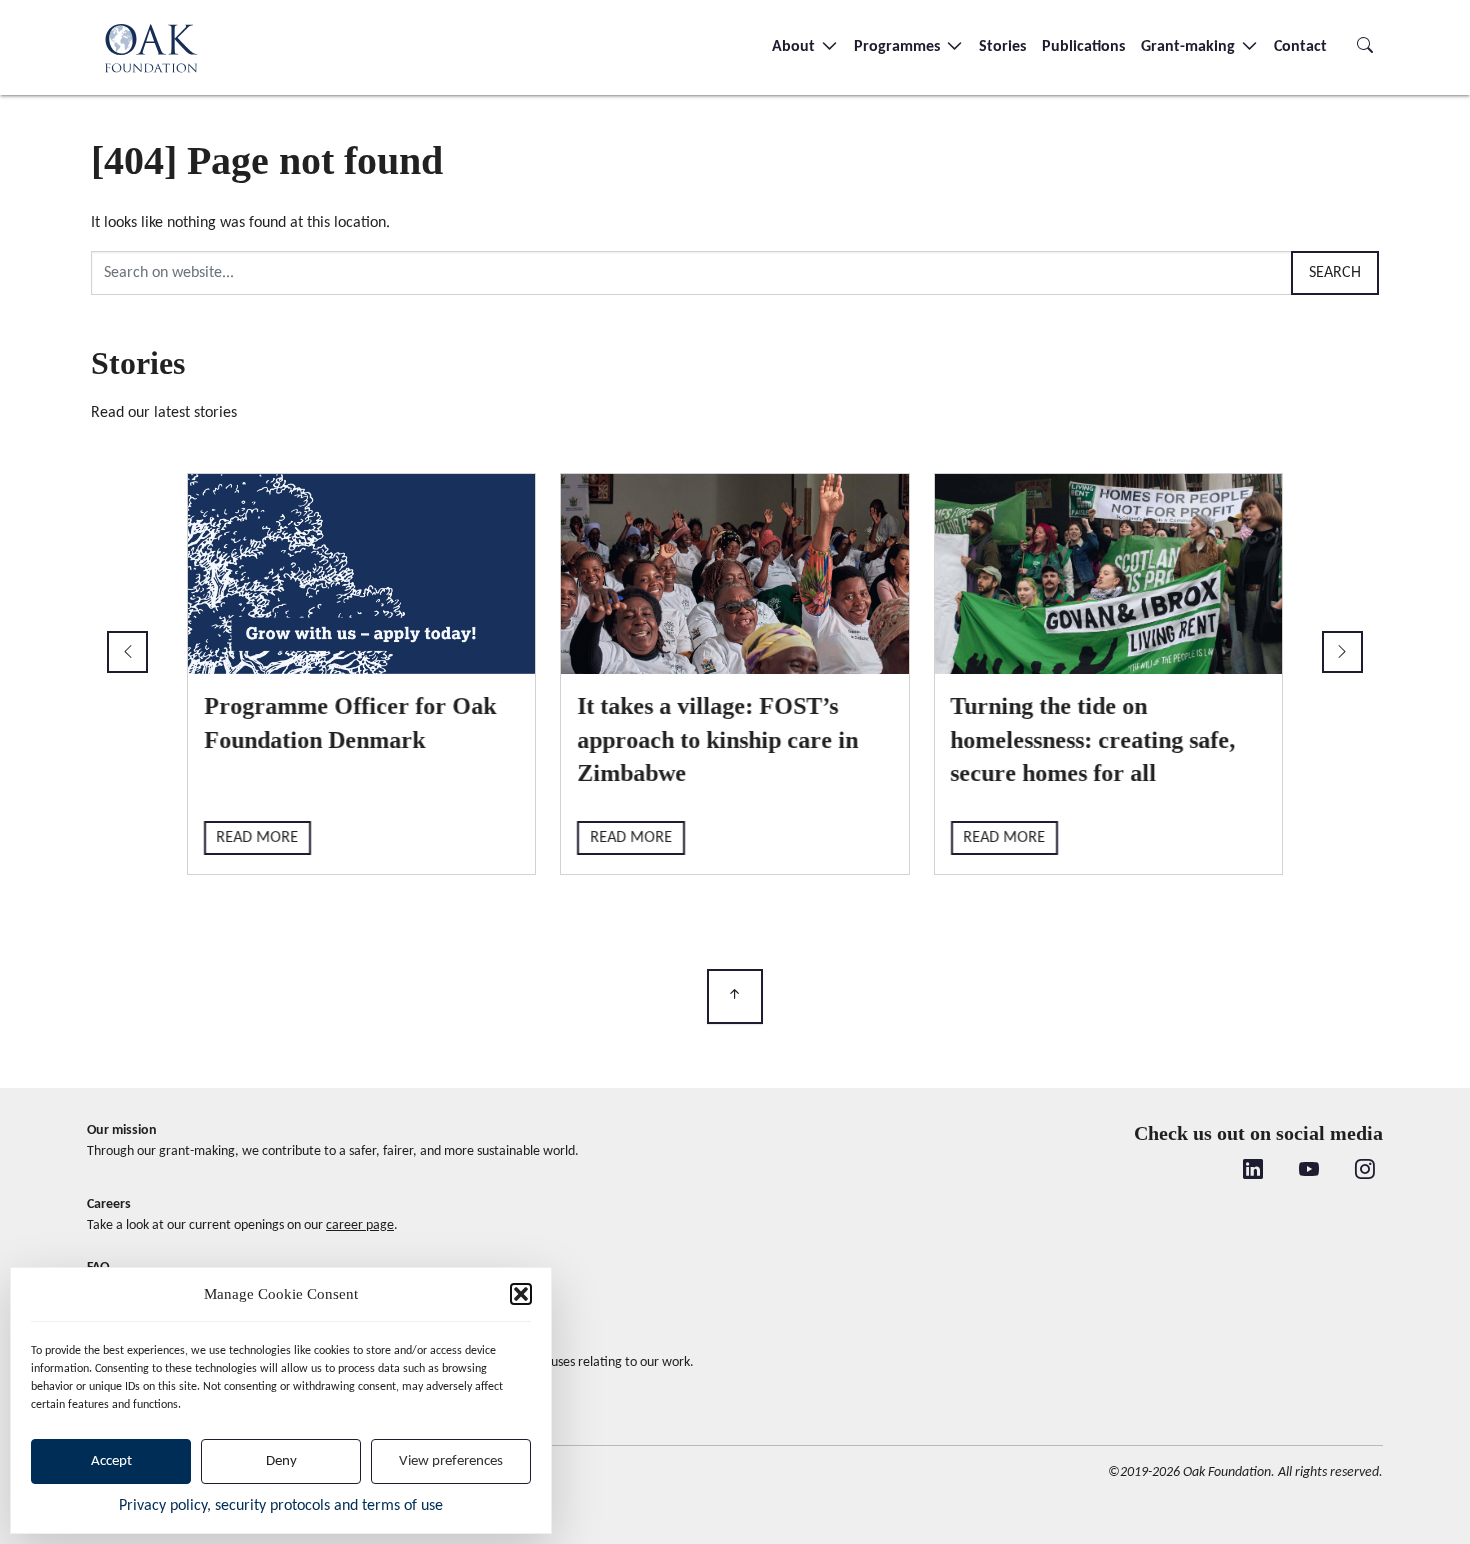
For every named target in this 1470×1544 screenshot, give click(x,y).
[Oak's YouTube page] (1309, 1172)
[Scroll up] (735, 996)
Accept (111, 1461)
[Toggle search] (1365, 47)
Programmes (899, 47)
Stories (1002, 47)
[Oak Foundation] (151, 47)
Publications (1083, 47)
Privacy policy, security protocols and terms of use (281, 1506)
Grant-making (1190, 47)
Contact (1300, 47)
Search (1335, 273)
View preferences (451, 1461)
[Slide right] (1342, 652)
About (795, 47)
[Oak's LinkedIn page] (1253, 1172)
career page (360, 1225)
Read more (258, 838)
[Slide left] (127, 652)
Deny (281, 1461)
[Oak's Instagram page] (1365, 1172)
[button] (521, 1294)
